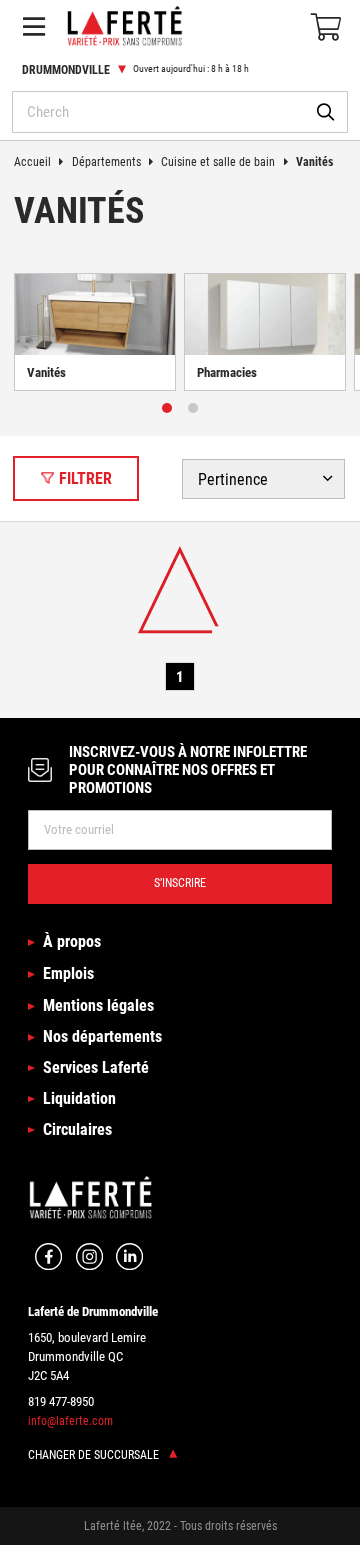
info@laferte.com (70, 1421)
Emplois (68, 973)
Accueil (32, 162)
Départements (106, 162)
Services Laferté (95, 1067)
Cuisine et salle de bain (218, 162)
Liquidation (79, 1098)
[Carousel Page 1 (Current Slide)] (167, 408)
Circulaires (77, 1129)
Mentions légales (98, 1005)
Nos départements (102, 1036)
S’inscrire (180, 883)
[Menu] (34, 26)
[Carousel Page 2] (193, 408)
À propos (71, 941)
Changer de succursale (95, 1455)
